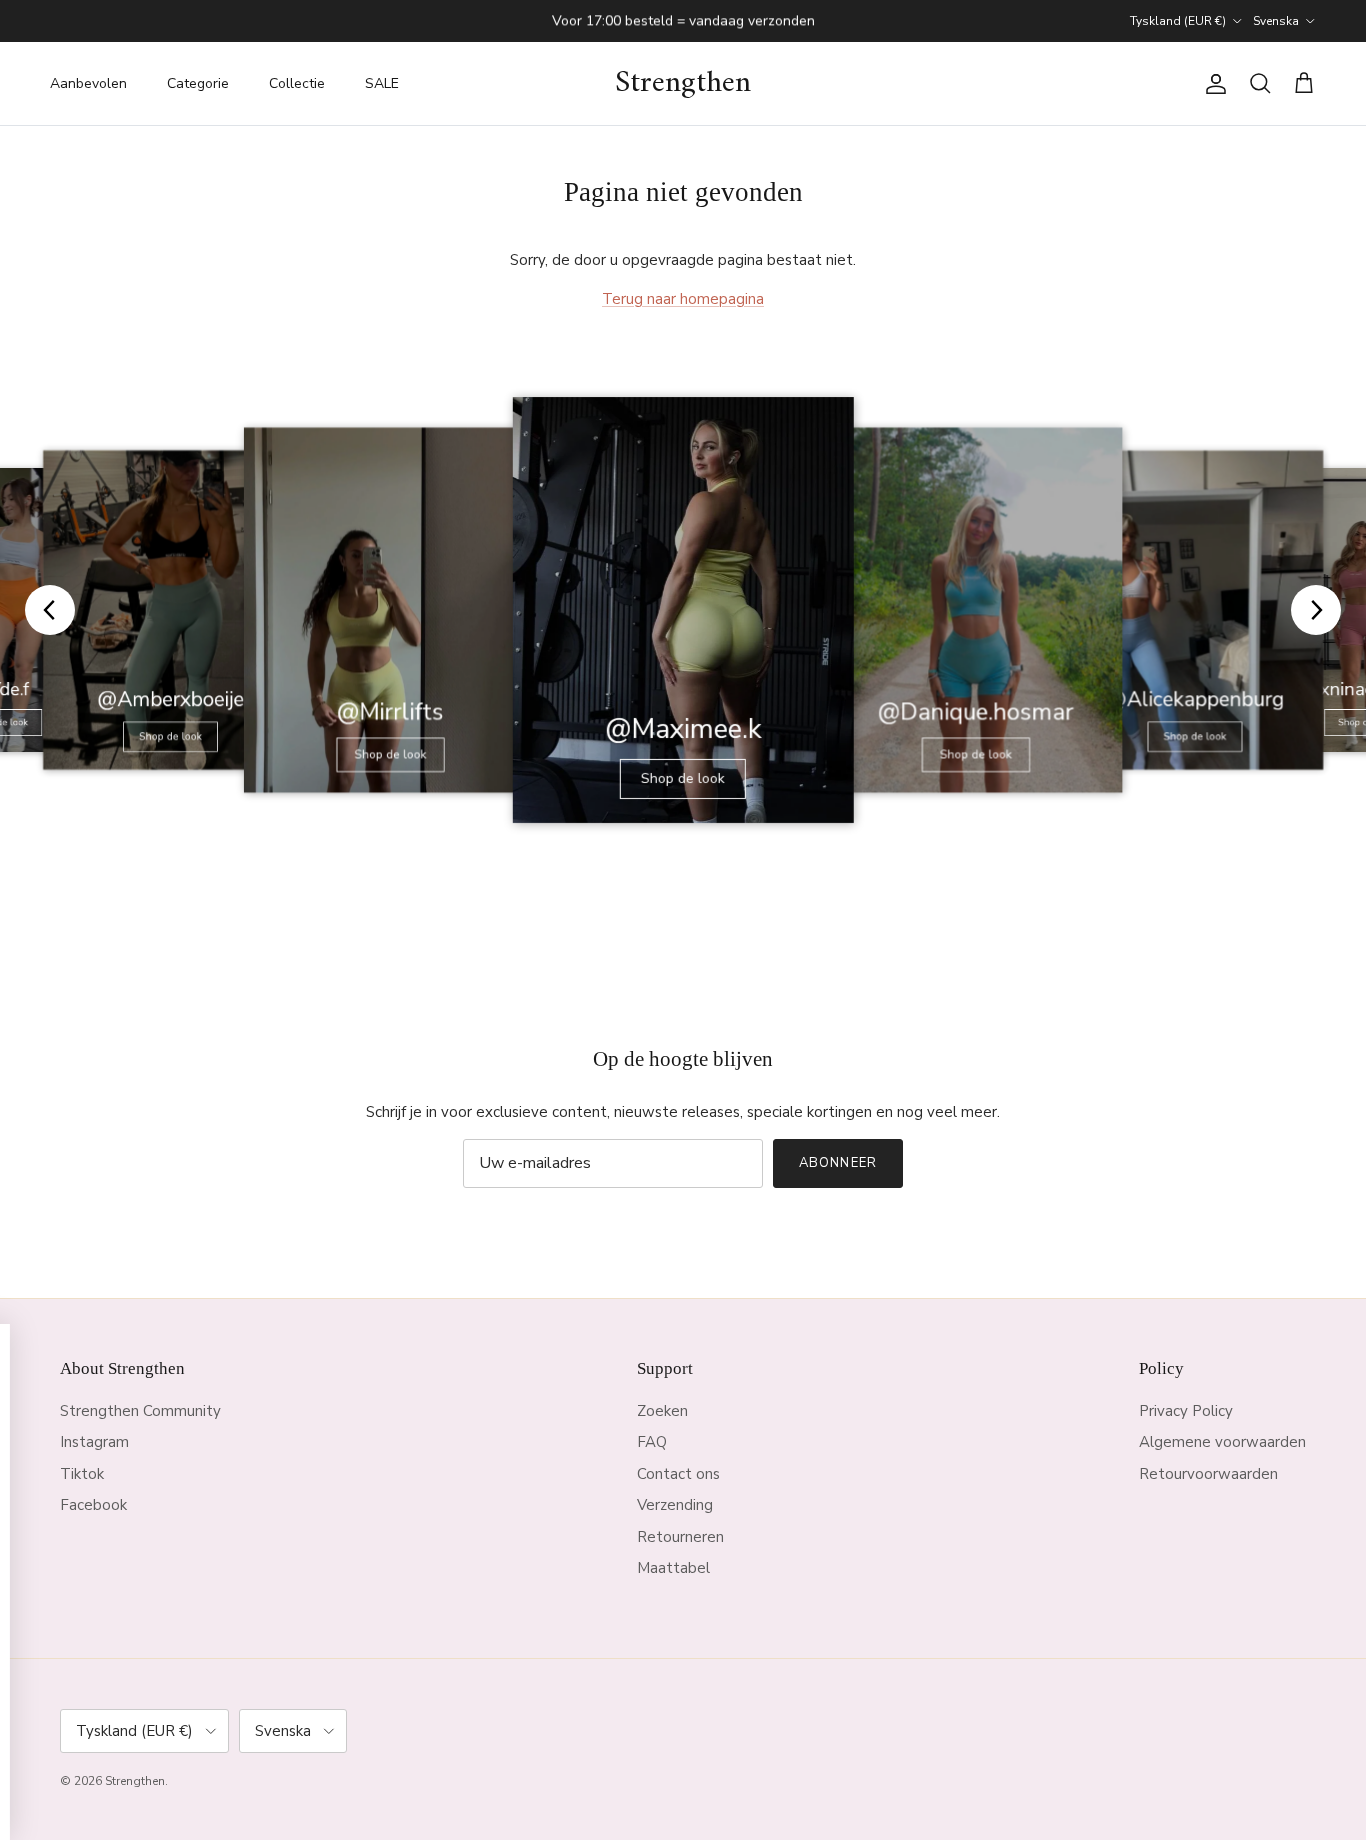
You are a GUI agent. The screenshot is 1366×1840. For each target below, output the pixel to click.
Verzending (675, 1505)
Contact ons (678, 1474)
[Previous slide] (50, 610)
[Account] (1212, 84)
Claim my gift (260, 1571)
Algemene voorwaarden (1222, 1442)
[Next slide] (1316, 610)
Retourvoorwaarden (1208, 1474)
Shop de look (170, 737)
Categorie (198, 83)
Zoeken (662, 1411)
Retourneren (680, 1537)
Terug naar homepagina (683, 299)
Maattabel (673, 1568)
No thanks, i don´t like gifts (260, 1746)
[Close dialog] (498, 1346)
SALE (382, 83)
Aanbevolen (88, 83)
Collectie (297, 83)
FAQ (652, 1442)
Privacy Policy (1186, 1411)
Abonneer (837, 1163)
